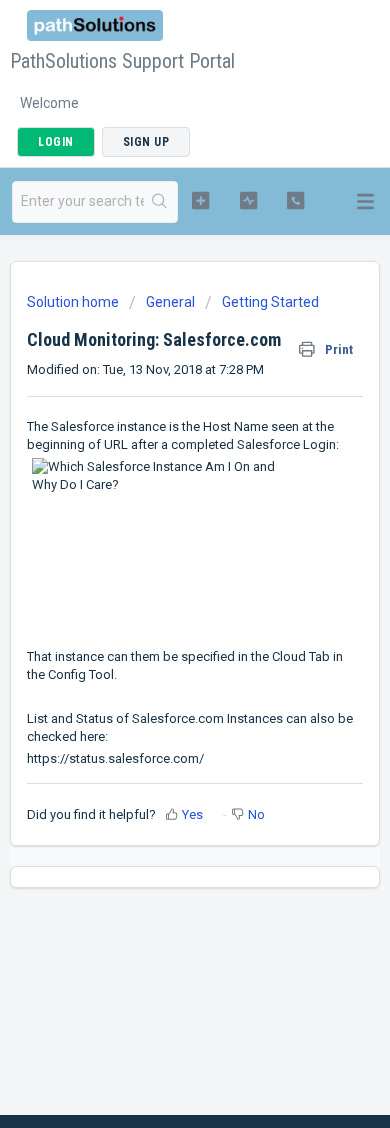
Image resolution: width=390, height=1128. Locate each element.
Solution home (74, 302)
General (170, 302)
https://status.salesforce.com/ (115, 758)
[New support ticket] (200, 200)
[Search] (160, 202)
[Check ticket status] (248, 200)
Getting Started (270, 302)
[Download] (158, 552)
